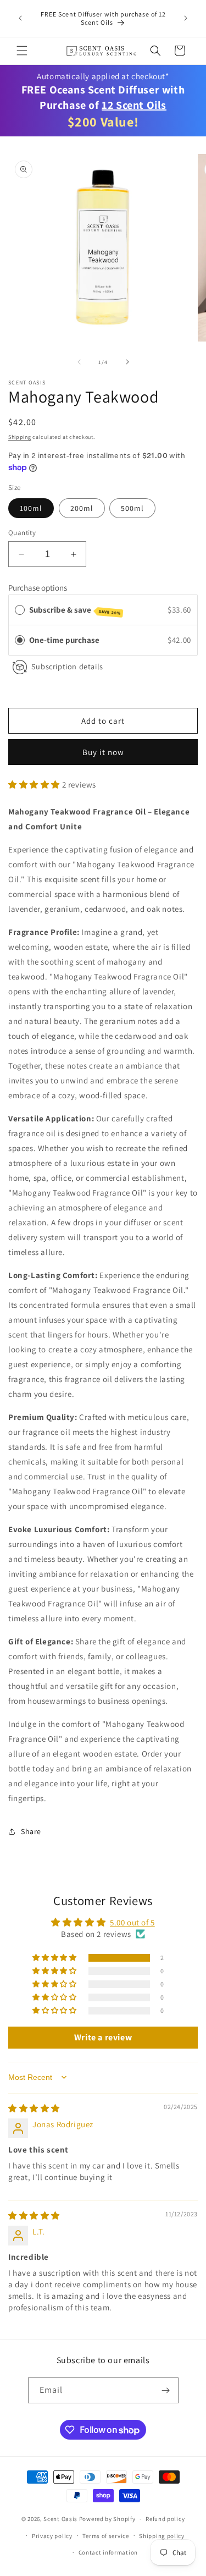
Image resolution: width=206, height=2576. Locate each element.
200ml (82, 508)
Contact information (108, 2552)
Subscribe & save (75, 610)
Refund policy (165, 2519)
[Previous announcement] (20, 18)
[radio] (20, 640)
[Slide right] (127, 362)
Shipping (20, 437)
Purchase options (38, 588)
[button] (22, 51)
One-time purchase (64, 640)
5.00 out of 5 (132, 1922)
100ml (31, 508)
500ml (132, 508)
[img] (34, 2108)
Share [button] (31, 1831)
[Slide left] (79, 362)
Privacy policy (52, 2536)
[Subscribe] (166, 2390)
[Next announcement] (186, 18)
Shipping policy (162, 2536)
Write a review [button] (103, 2037)
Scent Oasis (60, 2519)
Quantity (22, 533)
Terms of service (105, 2536)
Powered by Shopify (107, 2519)
